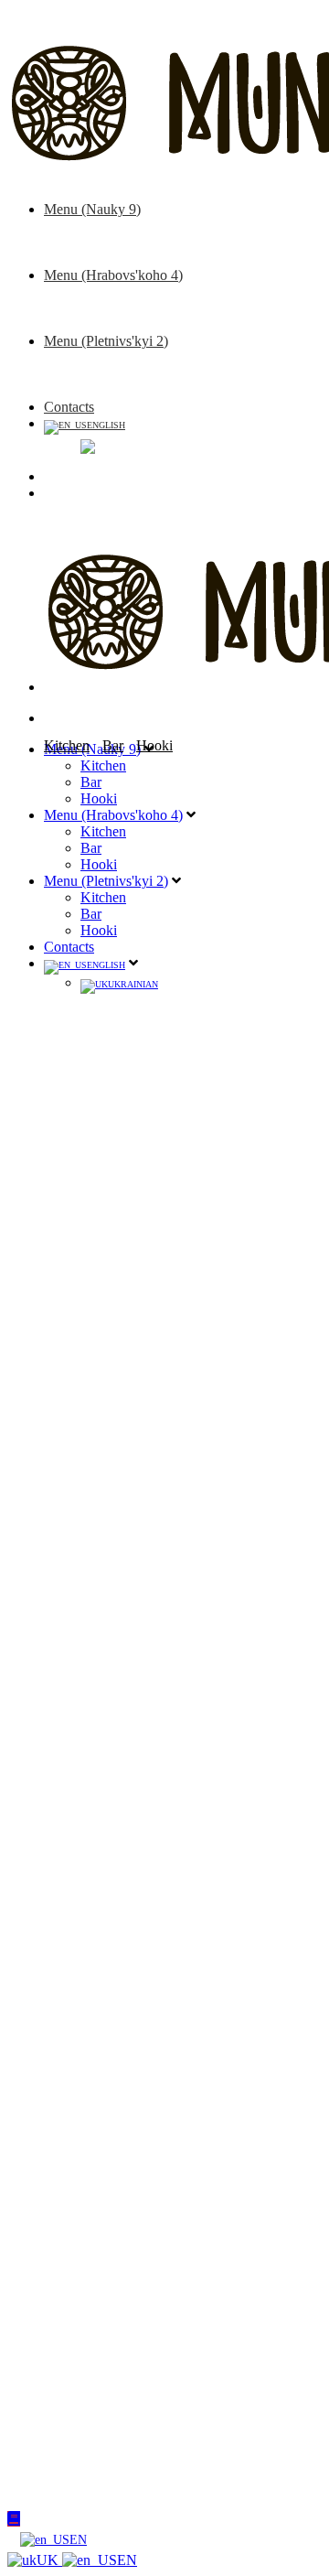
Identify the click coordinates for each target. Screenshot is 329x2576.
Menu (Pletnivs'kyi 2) (106, 341)
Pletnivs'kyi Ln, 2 (168, 1699)
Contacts (69, 407)
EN (78, 2539)
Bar (91, 242)
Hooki (99, 259)
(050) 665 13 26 (167, 1720)
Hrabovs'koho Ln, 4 (175, 1759)
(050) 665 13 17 (167, 1780)
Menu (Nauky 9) (92, 209)
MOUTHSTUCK (141, 1948)
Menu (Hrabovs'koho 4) (113, 275)
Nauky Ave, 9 (157, 1638)
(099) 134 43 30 (167, 1660)
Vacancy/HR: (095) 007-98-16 (174, 1871)
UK (49, 2560)
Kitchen (103, 226)
